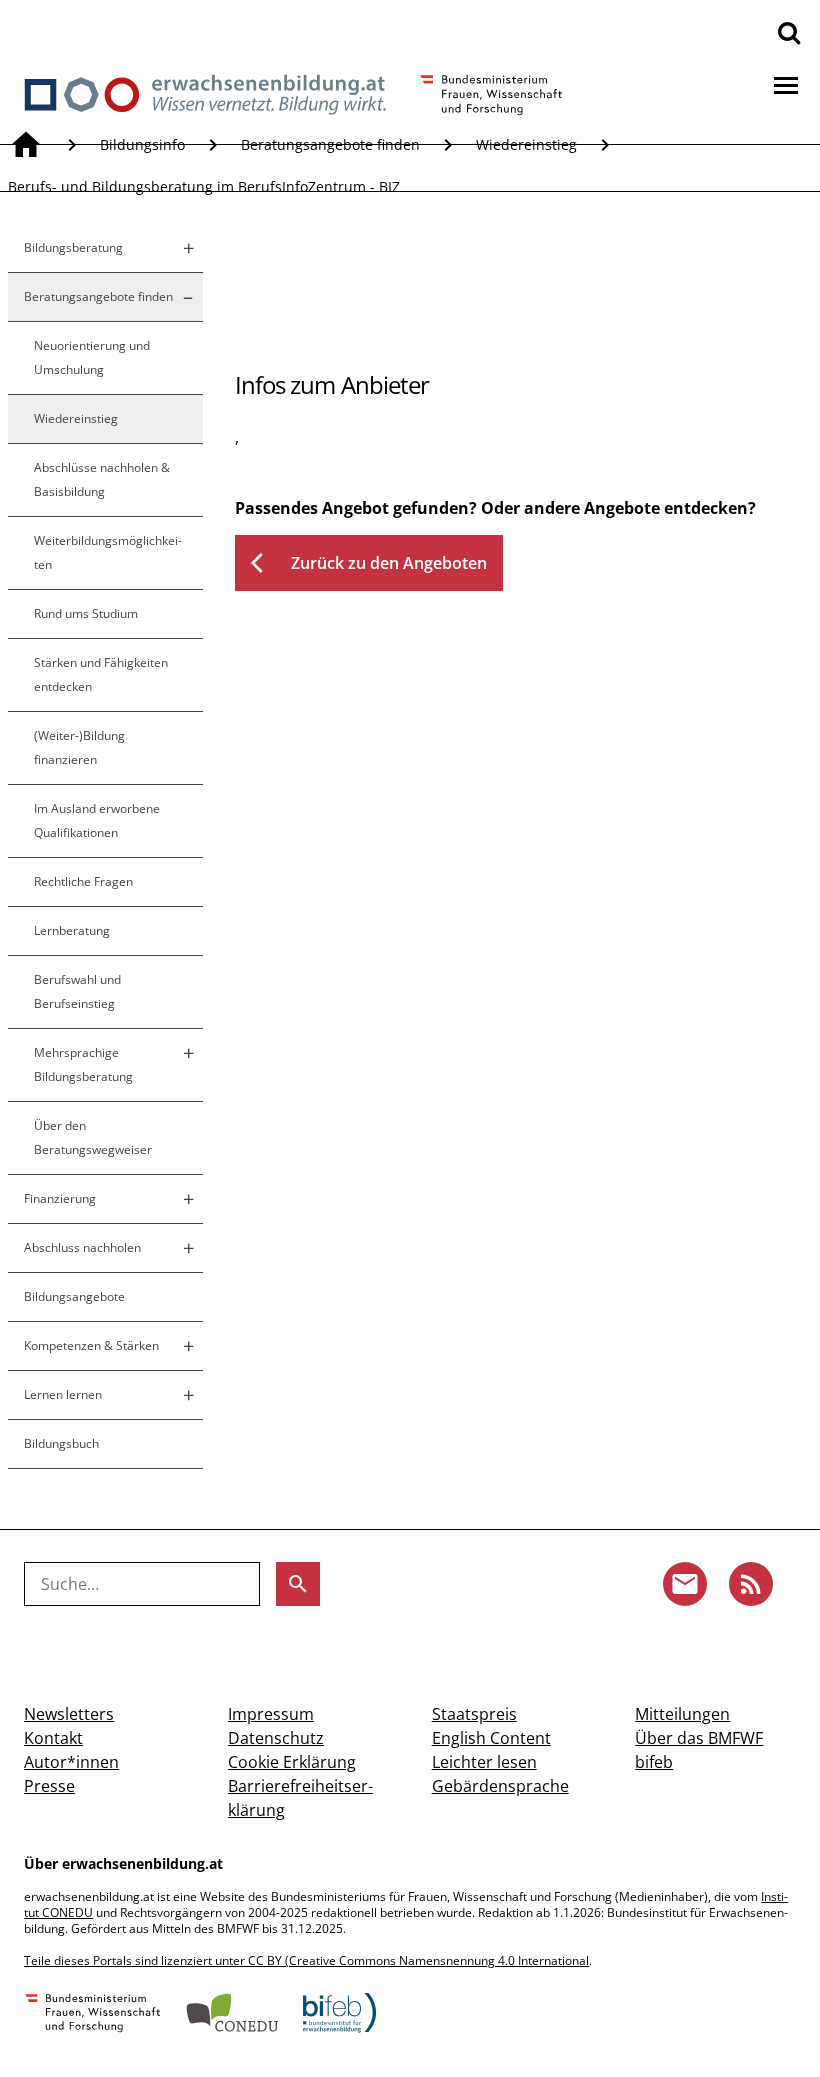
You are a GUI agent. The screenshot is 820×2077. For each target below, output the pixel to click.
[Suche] (789, 32)
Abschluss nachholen (82, 1247)
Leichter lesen (484, 1762)
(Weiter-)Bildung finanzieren (79, 747)
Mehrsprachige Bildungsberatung (83, 1064)
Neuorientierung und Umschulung (92, 357)
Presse (49, 1786)
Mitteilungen (682, 1714)
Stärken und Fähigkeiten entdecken (101, 674)
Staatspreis (474, 1714)
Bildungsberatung (73, 247)
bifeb (654, 1762)
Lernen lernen (63, 1394)
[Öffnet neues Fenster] (93, 2015)
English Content (491, 1738)
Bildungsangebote (74, 1296)
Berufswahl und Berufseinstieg (77, 991)
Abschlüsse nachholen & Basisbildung (102, 479)
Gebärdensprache (500, 1786)
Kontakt (53, 1738)
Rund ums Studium (86, 613)
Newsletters (69, 1714)
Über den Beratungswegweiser (93, 1137)
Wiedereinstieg (526, 144)
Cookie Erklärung (292, 1762)
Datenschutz (276, 1738)
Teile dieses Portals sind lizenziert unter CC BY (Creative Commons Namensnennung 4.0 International (306, 1960)
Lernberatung (72, 930)
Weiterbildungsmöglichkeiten (108, 552)
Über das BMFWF (699, 1738)
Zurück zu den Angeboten (369, 563)
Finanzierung (60, 1198)
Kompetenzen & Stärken (91, 1345)
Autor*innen (71, 1762)
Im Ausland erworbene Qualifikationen (97, 820)
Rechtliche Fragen (83, 881)
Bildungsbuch (61, 1443)
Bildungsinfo (142, 144)
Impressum (271, 1714)
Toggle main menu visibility (786, 84)
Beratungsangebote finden (330, 144)
